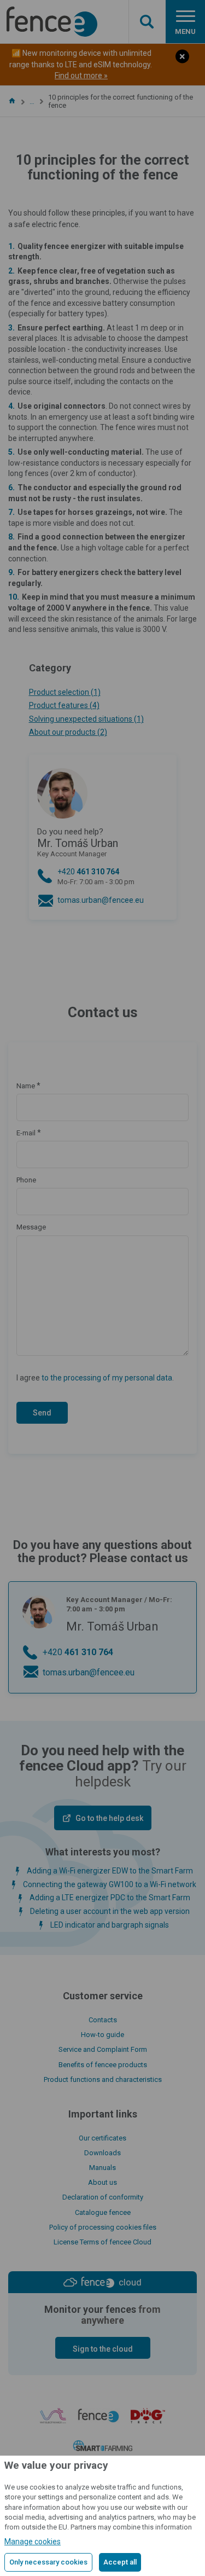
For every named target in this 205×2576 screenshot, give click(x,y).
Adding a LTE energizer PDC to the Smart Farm (110, 1898)
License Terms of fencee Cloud (102, 2242)
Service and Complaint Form (103, 2049)
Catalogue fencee (103, 2212)
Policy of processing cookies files (103, 2227)
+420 (96, 877)
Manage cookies (33, 2542)
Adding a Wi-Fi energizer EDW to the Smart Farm (110, 1871)
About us (102, 2182)
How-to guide (102, 2035)
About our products (68, 732)
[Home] (12, 101)
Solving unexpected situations (86, 719)
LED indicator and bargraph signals (110, 1925)
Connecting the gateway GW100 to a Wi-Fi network (110, 1884)
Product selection (65, 692)
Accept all (120, 2562)
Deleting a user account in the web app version (110, 1911)
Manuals (102, 2168)
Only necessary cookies (48, 2562)
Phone (26, 1180)
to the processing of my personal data (107, 1378)
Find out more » (81, 76)
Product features (64, 705)
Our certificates (102, 2138)
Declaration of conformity (103, 2197)
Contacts (103, 2020)
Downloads (102, 2153)
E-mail (26, 1133)
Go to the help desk (109, 1818)
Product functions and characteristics (103, 2079)
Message (31, 1227)
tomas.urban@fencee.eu (101, 900)
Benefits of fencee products (103, 2065)
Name (26, 1086)
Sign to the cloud (103, 2349)
